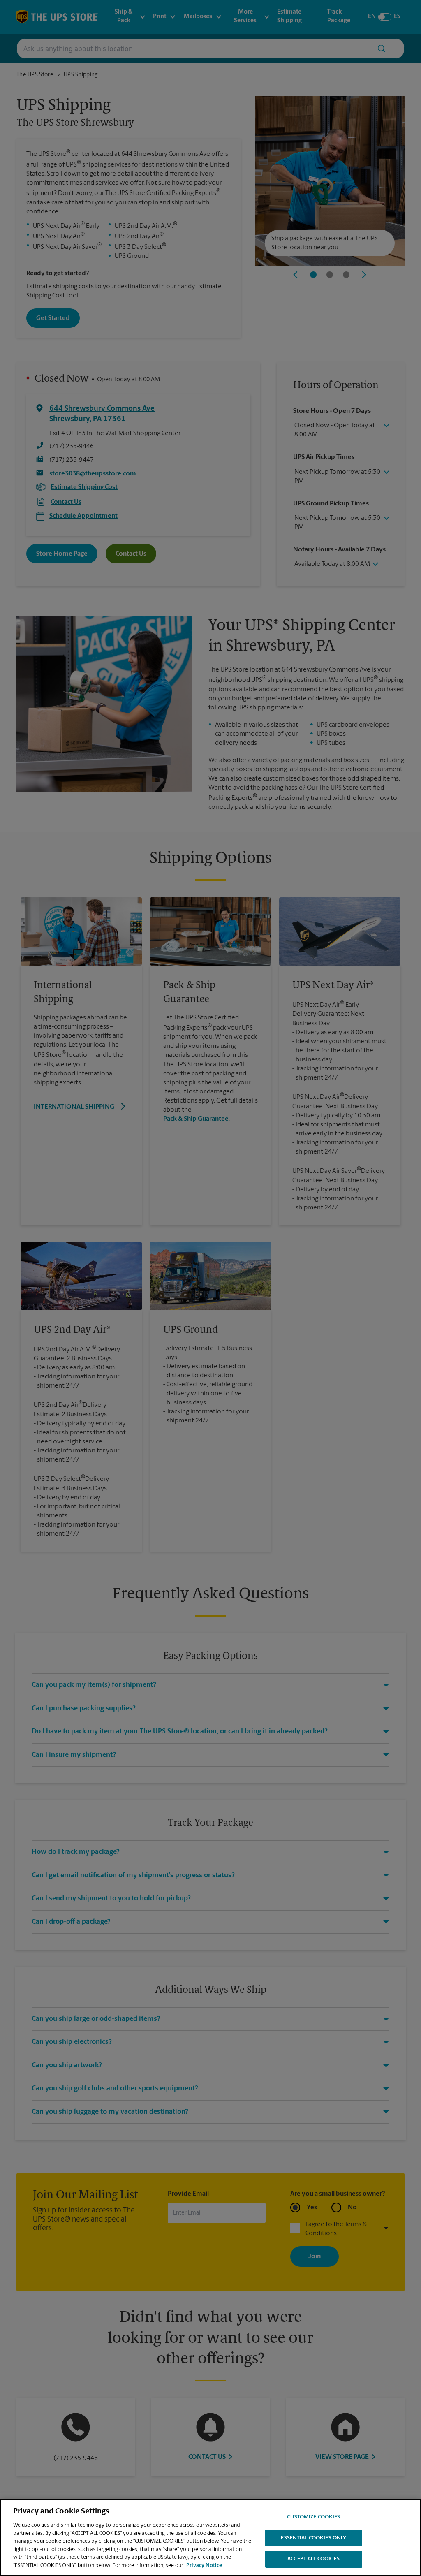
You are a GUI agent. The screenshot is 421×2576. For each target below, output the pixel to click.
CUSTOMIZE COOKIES (313, 2517)
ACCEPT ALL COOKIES (313, 2559)
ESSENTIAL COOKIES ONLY (313, 2538)
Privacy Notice (204, 2566)
